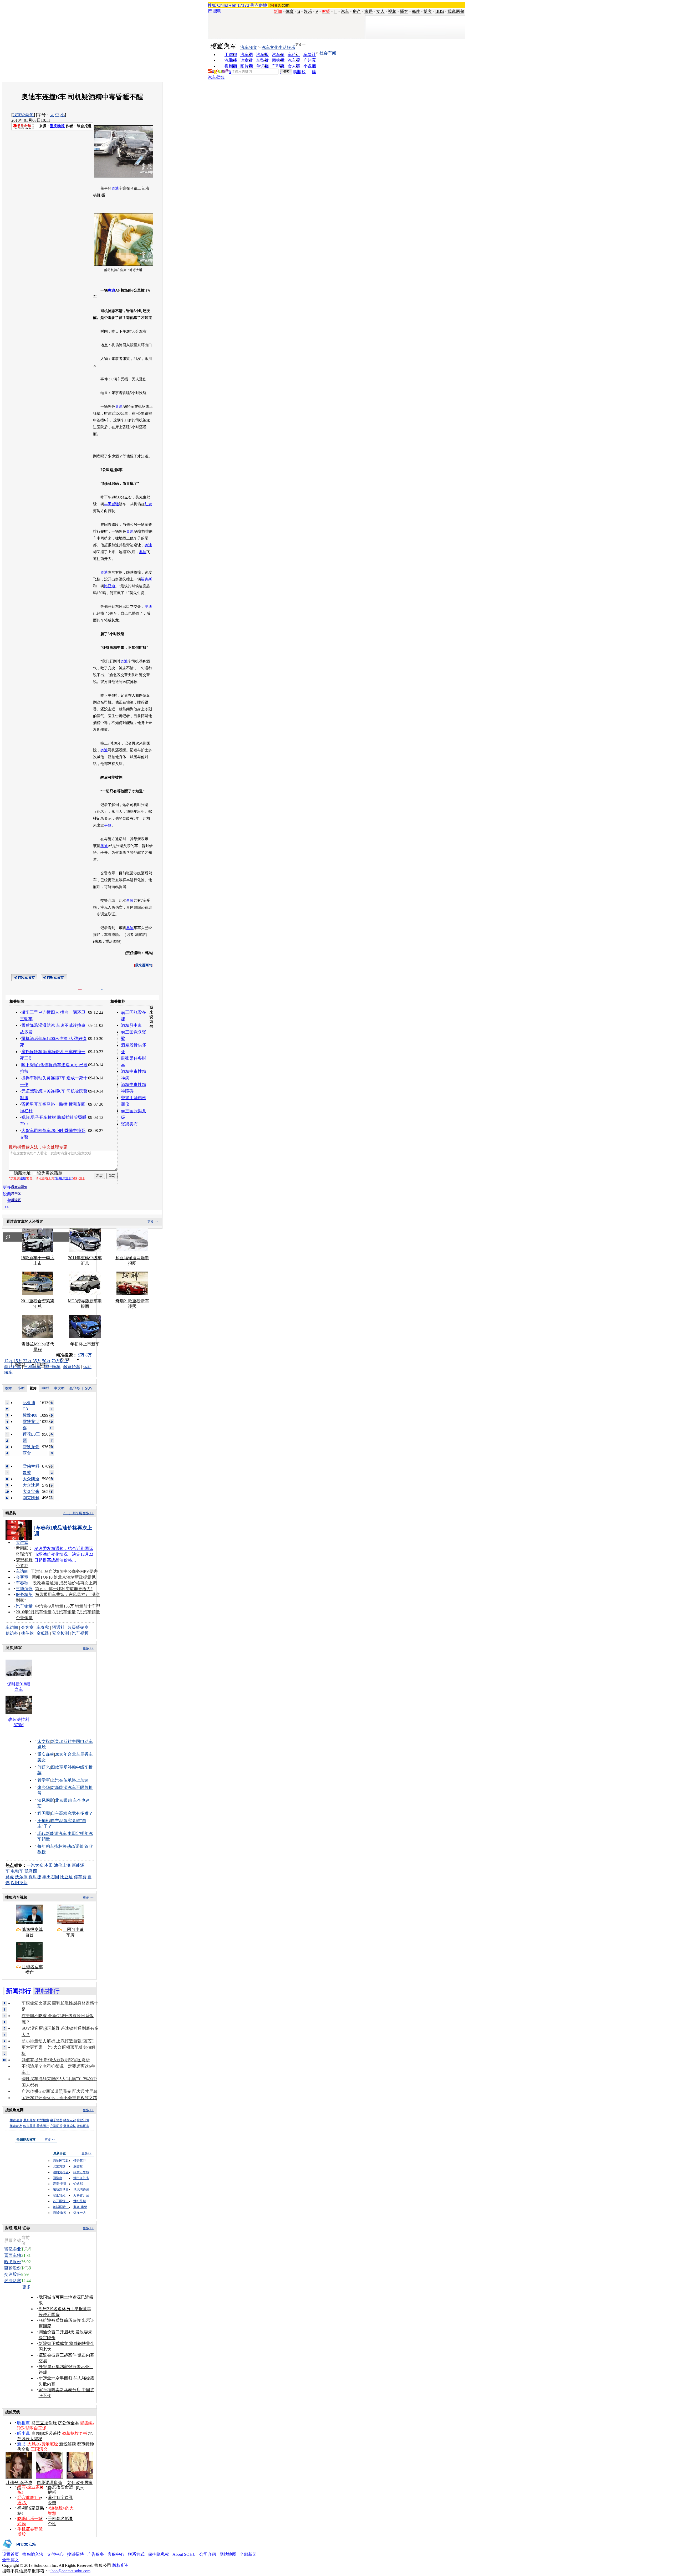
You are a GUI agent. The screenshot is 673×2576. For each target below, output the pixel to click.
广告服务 (96, 2554)
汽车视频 (80, 1633)
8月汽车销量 (64, 1612)
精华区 (16, 1193)
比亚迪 (110, 586)
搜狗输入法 (33, 2554)
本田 (49, 1865)
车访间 (22, 1571)
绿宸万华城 (81, 2172)
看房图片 (43, 2126)
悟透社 (58, 1627)
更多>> (300, 45)
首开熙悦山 (61, 2201)
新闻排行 (19, 1991)
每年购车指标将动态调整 (60, 1846)
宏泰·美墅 (60, 2184)
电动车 (17, 1871)
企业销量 (24, 1618)
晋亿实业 (13, 2249)
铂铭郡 (78, 2184)
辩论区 (16, 1200)
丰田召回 (51, 1877)
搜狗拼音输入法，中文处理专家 (38, 1147)
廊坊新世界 (61, 2190)
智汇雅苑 (59, 2195)
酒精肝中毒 (131, 1025)
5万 (81, 1355)
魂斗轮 (27, 1633)
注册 (23, 1178)
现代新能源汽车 (52, 1833)
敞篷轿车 (72, 1367)
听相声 (23, 2423)
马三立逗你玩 (44, 2423)
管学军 (44, 1780)
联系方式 (136, 2554)
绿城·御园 (60, 2213)
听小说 (23, 2433)
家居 (369, 11)
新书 (21, 2444)
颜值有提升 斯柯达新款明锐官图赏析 (56, 2060)
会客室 (22, 1577)
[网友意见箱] (19, 2550)
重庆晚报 (57, 126)
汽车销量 (24, 1606)
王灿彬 (44, 1821)
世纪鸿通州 (81, 2190)
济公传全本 (68, 2423)
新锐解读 (68, 2444)
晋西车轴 (13, 2255)
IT (335, 11)
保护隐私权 (159, 2554)
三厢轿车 (32, 1367)
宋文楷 (44, 1741)
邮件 (416, 11)
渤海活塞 (13, 2281)
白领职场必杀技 (46, 2433)
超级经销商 (78, 1627)
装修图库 (83, 2126)
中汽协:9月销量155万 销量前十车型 (68, 1606)
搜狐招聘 (75, 2554)
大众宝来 (31, 1491)
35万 (37, 1361)
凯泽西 (31, 1871)
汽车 (345, 11)
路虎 (10, 1877)
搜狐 (212, 5)
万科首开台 (81, 2195)
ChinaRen (227, 5)
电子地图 (56, 2120)
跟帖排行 (47, 1991)
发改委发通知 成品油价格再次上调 (65, 1583)
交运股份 (13, 2274)
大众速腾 (31, 1485)
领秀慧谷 (80, 2161)
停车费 (80, 1877)
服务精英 (24, 1595)
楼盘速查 (16, 2120)
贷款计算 (83, 2120)
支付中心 (55, 2554)
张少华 (44, 1787)
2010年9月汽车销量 (34, 1612)
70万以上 (60, 1361)
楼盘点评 (70, 2120)
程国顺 (44, 1813)
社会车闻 (328, 53)
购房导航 (29, 2126)
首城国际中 (61, 2207)
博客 (428, 11)
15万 (18, 1361)
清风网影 (46, 1800)
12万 (8, 1361)
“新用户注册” (64, 1178)
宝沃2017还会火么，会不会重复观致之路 (59, 2098)
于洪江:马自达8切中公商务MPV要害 (64, 1571)
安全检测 (60, 1633)
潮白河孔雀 (61, 2172)
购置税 (299, 72)
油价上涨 (62, 1865)
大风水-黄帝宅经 (43, 2444)
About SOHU (184, 2554)
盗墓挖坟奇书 (75, 2433)
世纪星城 (80, 2201)
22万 (27, 1361)
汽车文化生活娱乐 (278, 47)
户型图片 (56, 2126)
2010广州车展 (73, 1513)
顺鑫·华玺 (80, 2207)
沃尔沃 (21, 1877)
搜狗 (217, 11)
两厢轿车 (13, 1367)
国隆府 (58, 2178)
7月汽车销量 (88, 1612)
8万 (89, 1355)
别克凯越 (31, 1498)
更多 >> (153, 1222)
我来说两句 (23, 115)
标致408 (30, 1415)
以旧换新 (19, 1883)
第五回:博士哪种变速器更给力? (64, 1589)
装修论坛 (70, 2126)
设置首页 (11, 2554)
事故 (108, 825)
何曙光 (44, 1767)
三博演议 (24, 1589)
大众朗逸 (31, 1479)
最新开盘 (29, 2120)
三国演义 (39, 2449)
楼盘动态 (16, 2126)
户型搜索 (43, 2120)
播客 (404, 11)
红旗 (148, 504)
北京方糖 (59, 2166)
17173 (243, 5)
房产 (357, 11)
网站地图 (228, 2554)
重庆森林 (46, 1754)
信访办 (12, 1633)
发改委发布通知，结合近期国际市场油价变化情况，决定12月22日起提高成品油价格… (64, 1554)
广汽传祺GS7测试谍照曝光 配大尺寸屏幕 (60, 2091)
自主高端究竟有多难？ (72, 1813)
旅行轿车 (52, 1367)
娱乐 (308, 11)
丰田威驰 (111, 504)
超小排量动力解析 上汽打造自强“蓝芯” (58, 2041)
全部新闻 (248, 2554)
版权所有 (121, 2565)
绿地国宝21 (61, 2161)
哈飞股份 (13, 2262)
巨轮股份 (13, 2268)
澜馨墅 (78, 2166)
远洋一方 (80, 2213)
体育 (290, 11)
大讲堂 (22, 1542)
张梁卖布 (129, 1124)
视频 (392, 11)
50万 (46, 1361)
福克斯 (146, 579)
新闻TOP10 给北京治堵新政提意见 (64, 1577)
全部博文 (11, 2560)
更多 (27, 2287)
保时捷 (35, 1877)
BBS (440, 11)
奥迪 (115, 188)
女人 (380, 11)
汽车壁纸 (216, 77)
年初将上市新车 (85, 1344)
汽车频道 (249, 47)
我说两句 (456, 11)
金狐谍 (43, 1633)
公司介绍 (208, 2554)
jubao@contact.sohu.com (69, 2571)
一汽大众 (35, 1865)
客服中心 (116, 2554)
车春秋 (22, 1583)
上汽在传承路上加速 (70, 1780)
